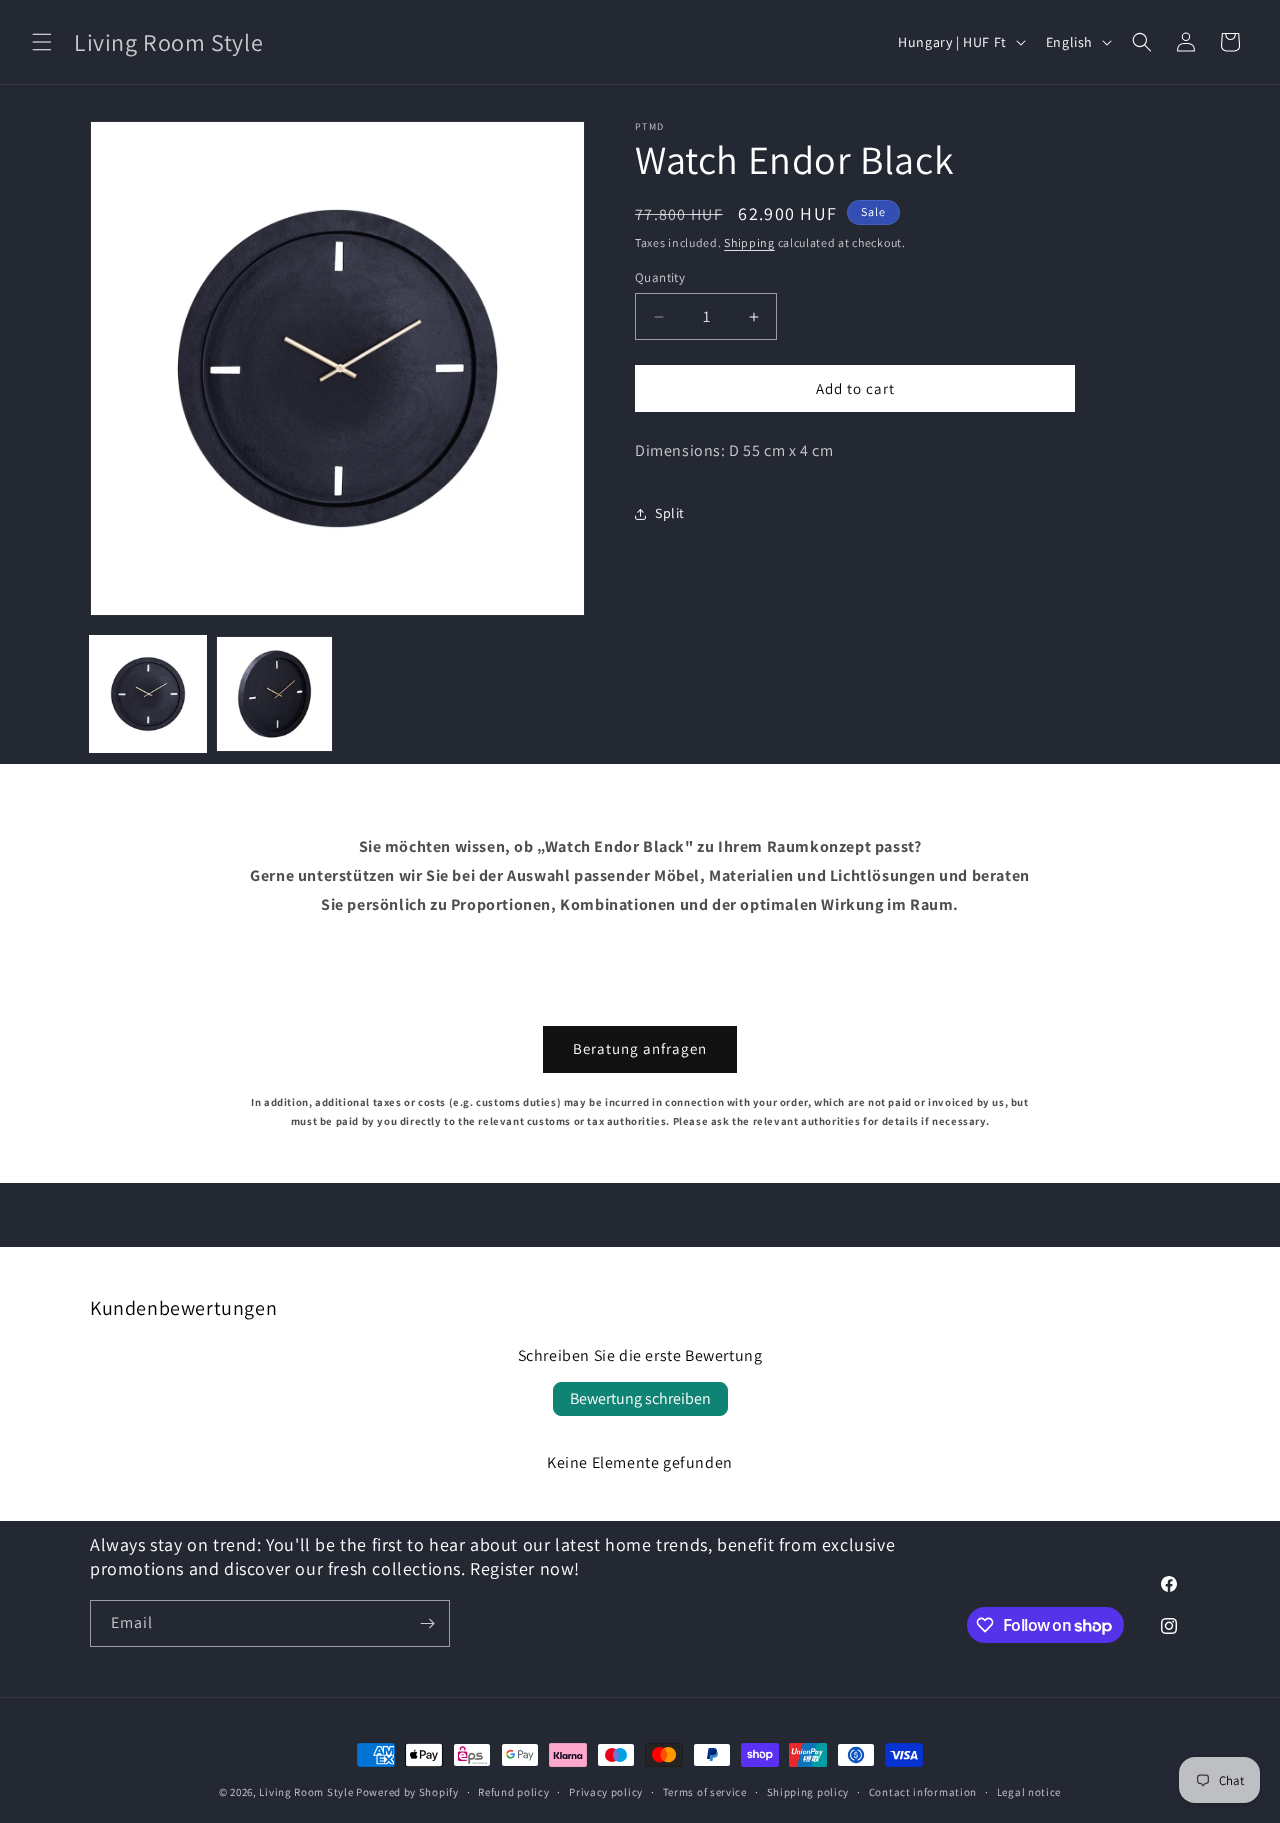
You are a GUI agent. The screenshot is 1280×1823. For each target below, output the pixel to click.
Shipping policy (808, 1792)
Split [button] (670, 513)
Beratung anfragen (640, 1048)
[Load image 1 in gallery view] (148, 694)
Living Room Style (306, 1792)
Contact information (923, 1792)
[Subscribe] (427, 1623)
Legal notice (1029, 1792)
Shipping (749, 242)
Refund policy (513, 1792)
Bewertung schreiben (640, 1398)
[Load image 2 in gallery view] (274, 694)
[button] (42, 42)
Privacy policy (606, 1792)
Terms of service (705, 1792)
